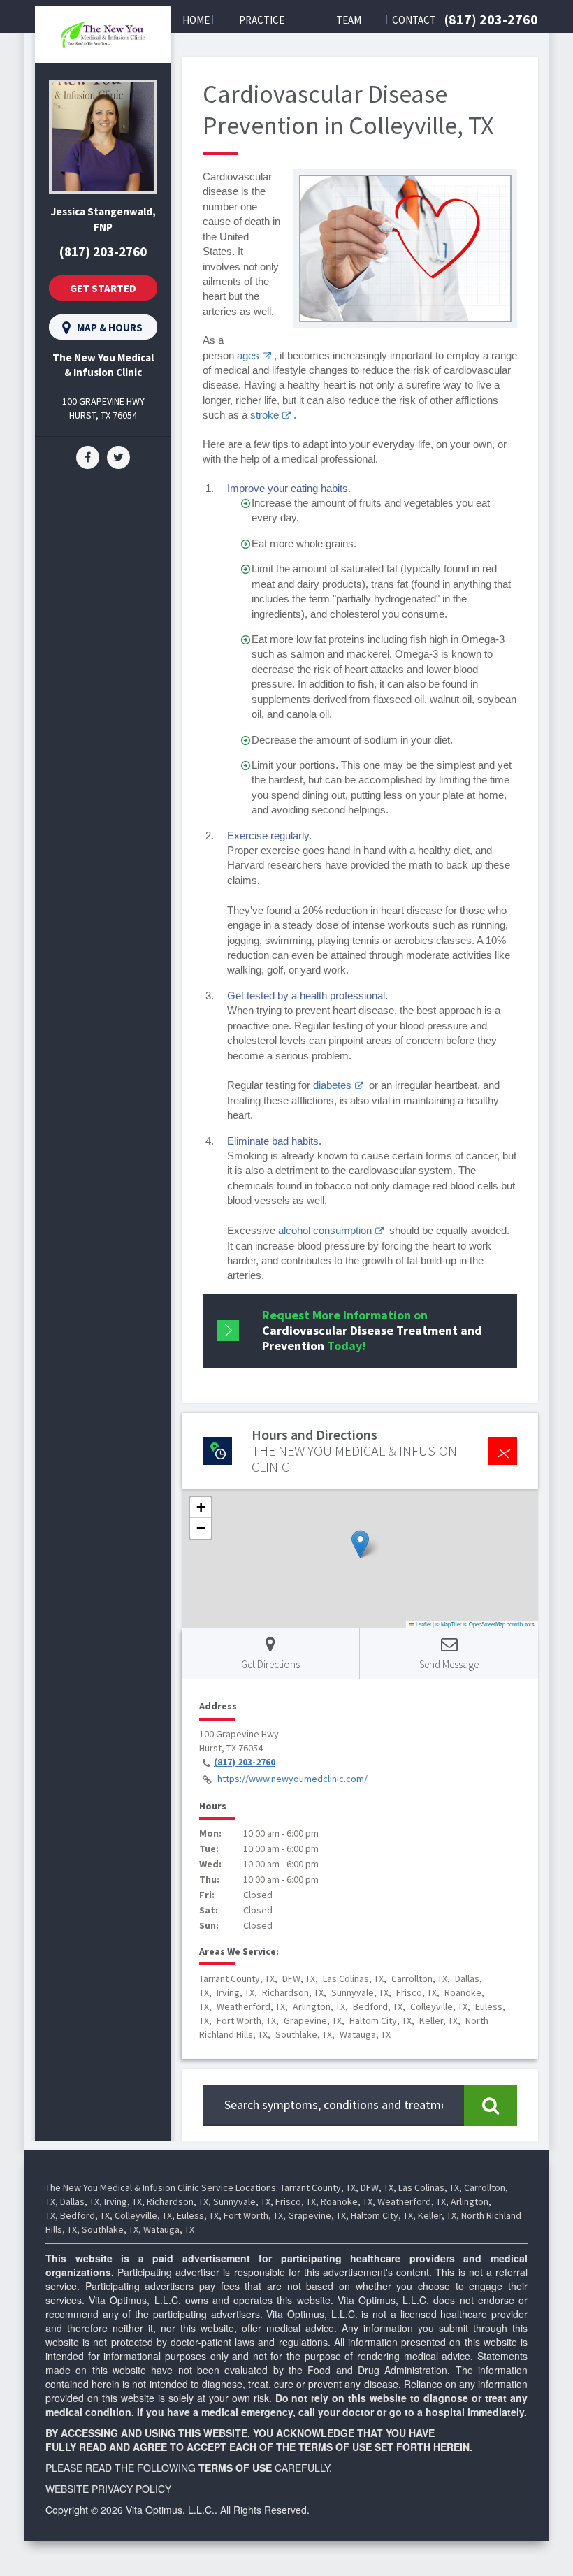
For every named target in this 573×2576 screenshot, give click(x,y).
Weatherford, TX (412, 2201)
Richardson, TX (177, 2201)
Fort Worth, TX (253, 2215)
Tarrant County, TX (318, 2187)
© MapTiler (449, 1624)
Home (196, 20)
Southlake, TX (110, 2229)
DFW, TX (377, 2187)
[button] (360, 1544)
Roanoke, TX (347, 2201)
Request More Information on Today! (372, 1330)
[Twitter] (118, 456)
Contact (414, 20)
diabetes (332, 1085)
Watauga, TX (169, 2229)
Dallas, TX (80, 2201)
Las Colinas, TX (429, 2187)
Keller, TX (437, 2215)
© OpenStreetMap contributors (499, 1624)
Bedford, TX (85, 2215)
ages (248, 355)
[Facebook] (88, 456)
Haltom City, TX (382, 2215)
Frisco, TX (296, 2201)
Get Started (103, 288)
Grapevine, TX (317, 2215)
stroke (264, 415)
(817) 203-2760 (491, 19)
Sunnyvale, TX (242, 2201)
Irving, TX (123, 2201)
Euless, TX (198, 2215)
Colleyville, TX (143, 2215)
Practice (262, 20)
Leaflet (423, 1624)
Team (349, 20)
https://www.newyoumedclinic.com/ (292, 1779)
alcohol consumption (325, 1230)
